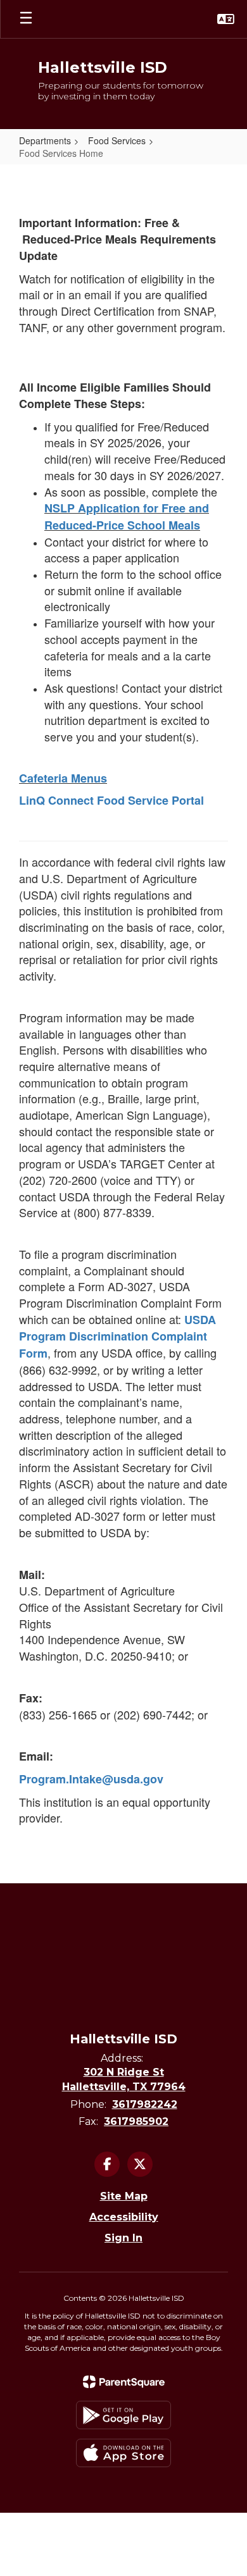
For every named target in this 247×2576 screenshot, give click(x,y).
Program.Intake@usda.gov (91, 1779)
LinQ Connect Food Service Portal (111, 800)
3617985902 (136, 2121)
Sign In (123, 2238)
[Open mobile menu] (26, 19)
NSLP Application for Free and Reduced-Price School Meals (127, 517)
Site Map (124, 2196)
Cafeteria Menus (63, 778)
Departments (45, 140)
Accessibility (124, 2217)
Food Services (117, 140)
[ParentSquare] (124, 2382)
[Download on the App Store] (123, 2453)
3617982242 (145, 2104)
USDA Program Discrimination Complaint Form (117, 1336)
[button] (226, 19)
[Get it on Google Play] (123, 2415)
